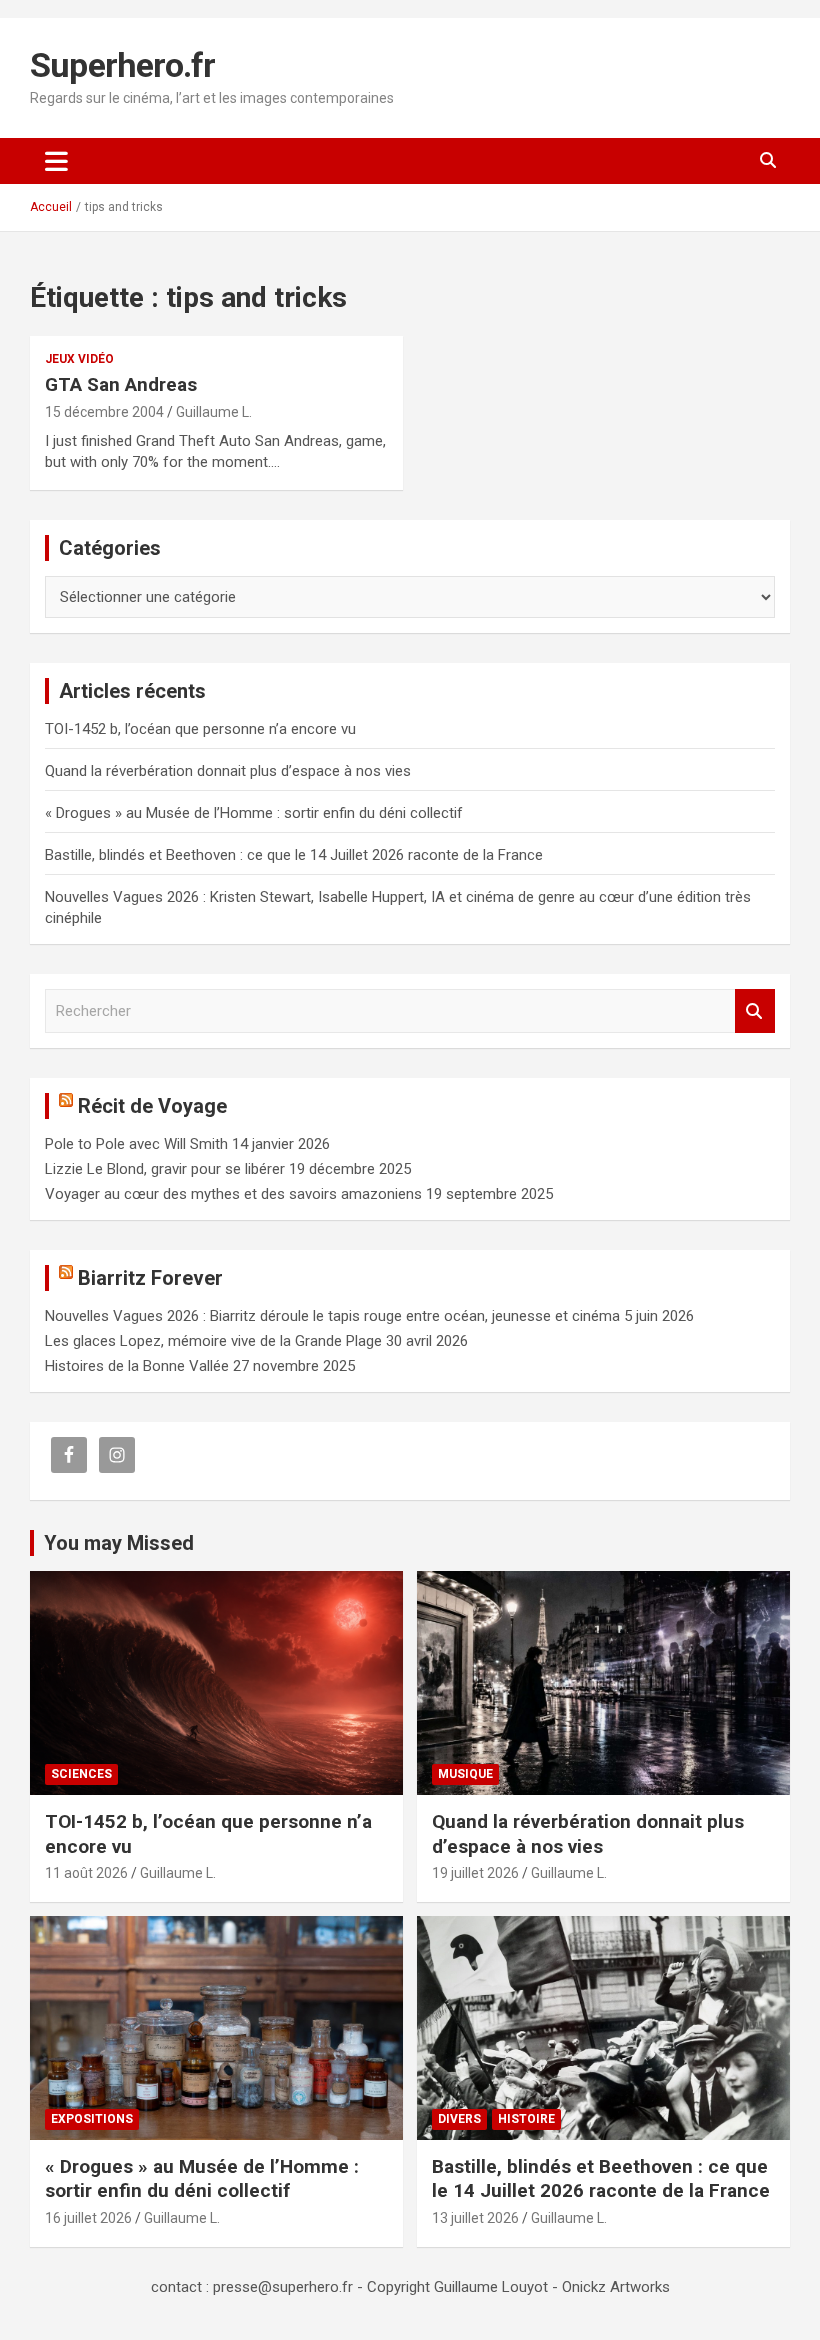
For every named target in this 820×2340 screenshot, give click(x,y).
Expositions (92, 2119)
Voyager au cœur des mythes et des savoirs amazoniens (233, 1194)
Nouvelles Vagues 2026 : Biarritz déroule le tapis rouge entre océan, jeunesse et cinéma (332, 1316)
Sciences (81, 1774)
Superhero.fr (122, 65)
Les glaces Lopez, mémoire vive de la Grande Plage (213, 1341)
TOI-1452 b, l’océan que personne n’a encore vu (200, 729)
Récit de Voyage (152, 1106)
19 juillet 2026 (475, 1873)
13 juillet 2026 (475, 2218)
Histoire (526, 2119)
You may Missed (119, 1543)
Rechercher (755, 1011)
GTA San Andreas (121, 384)
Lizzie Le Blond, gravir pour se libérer (165, 1169)
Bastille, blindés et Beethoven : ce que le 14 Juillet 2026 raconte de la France (294, 855)
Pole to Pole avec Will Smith (136, 1144)
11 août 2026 (86, 1873)
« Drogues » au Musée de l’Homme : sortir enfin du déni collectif (254, 813)
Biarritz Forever (150, 1278)
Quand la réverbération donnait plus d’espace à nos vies (228, 771)
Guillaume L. (214, 412)
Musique (465, 1774)
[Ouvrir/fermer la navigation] (56, 161)
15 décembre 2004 (104, 412)
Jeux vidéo (79, 359)
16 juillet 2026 (88, 2218)
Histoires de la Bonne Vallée (137, 1366)
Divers (459, 2119)
